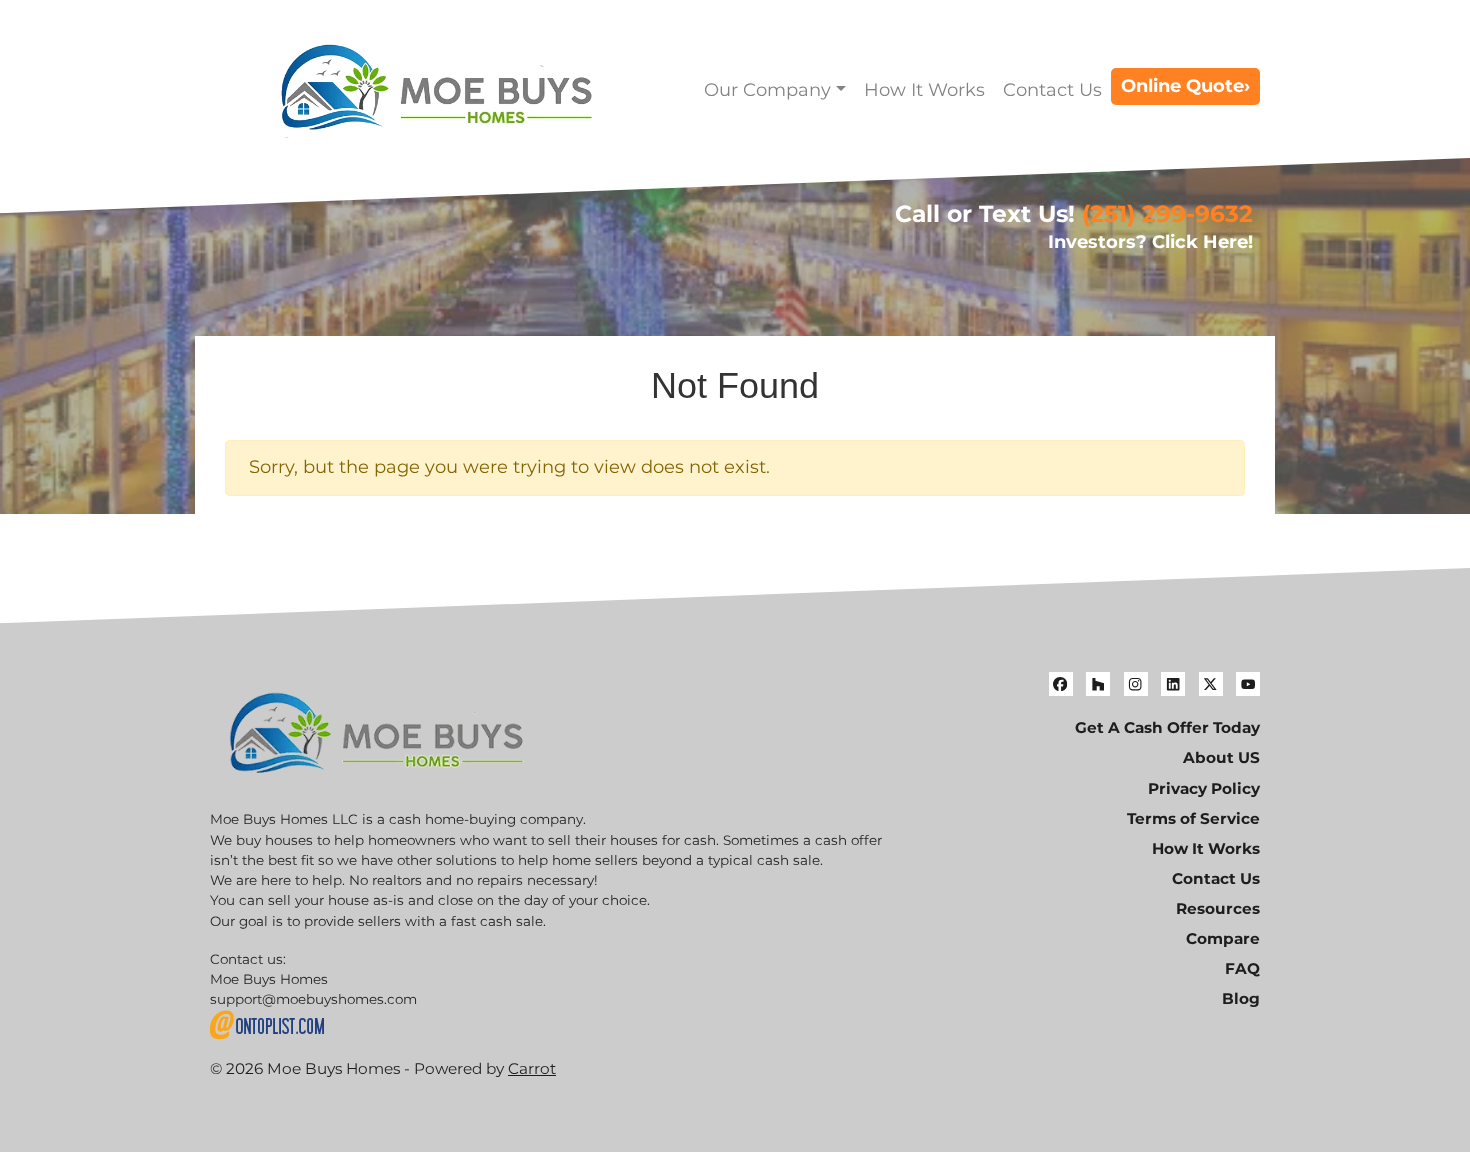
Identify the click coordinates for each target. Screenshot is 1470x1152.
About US (1221, 757)
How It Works (924, 90)
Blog (1241, 998)
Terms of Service (1193, 818)
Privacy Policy (1204, 788)
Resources (1218, 908)
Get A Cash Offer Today (1167, 727)
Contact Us (1052, 90)
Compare (1223, 938)
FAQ (1242, 968)
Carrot (532, 1068)
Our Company (767, 90)
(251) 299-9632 (1167, 213)
